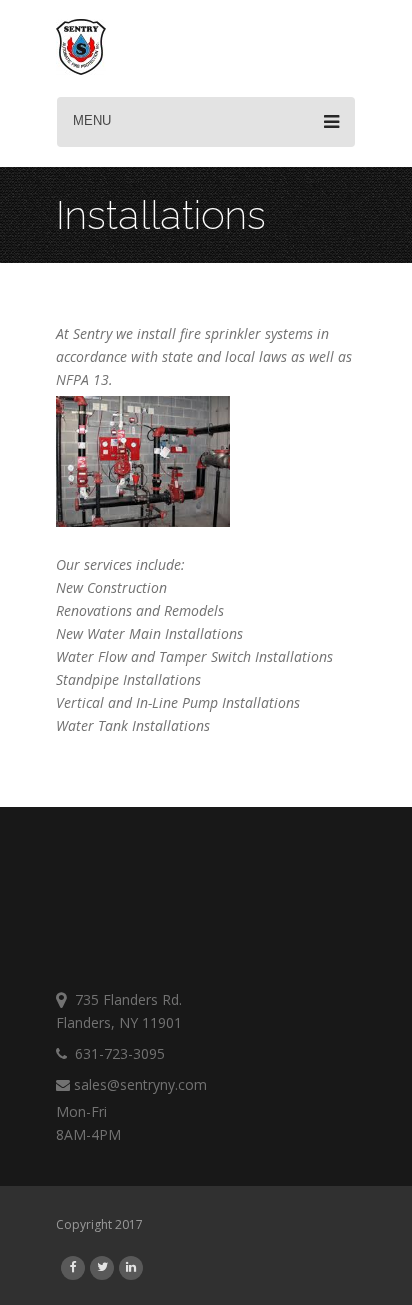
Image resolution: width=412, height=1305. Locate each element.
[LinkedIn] (131, 1266)
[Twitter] (102, 1266)
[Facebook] (73, 1266)
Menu (92, 120)
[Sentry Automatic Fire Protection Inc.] (81, 50)
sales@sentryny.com (138, 1084)
